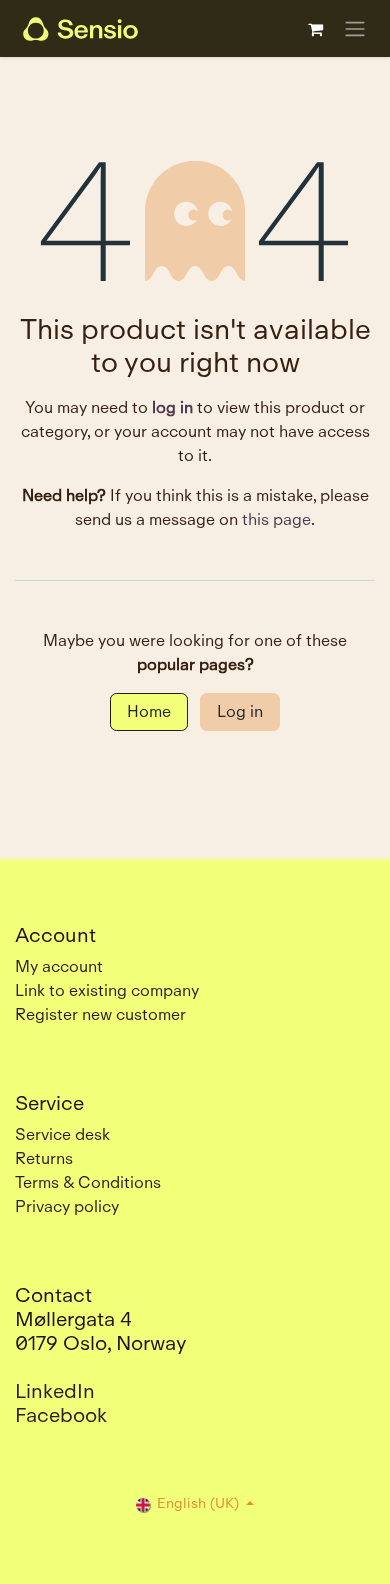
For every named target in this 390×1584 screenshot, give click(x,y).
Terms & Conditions (88, 1182)
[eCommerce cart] (315, 29)
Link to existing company (107, 990)
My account (59, 966)
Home (149, 711)
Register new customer (100, 1014)
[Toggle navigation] (355, 28)
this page (276, 519)
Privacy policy (67, 1206)
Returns (44, 1158)
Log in (240, 711)
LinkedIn (55, 1391)
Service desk (62, 1134)
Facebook (61, 1415)
